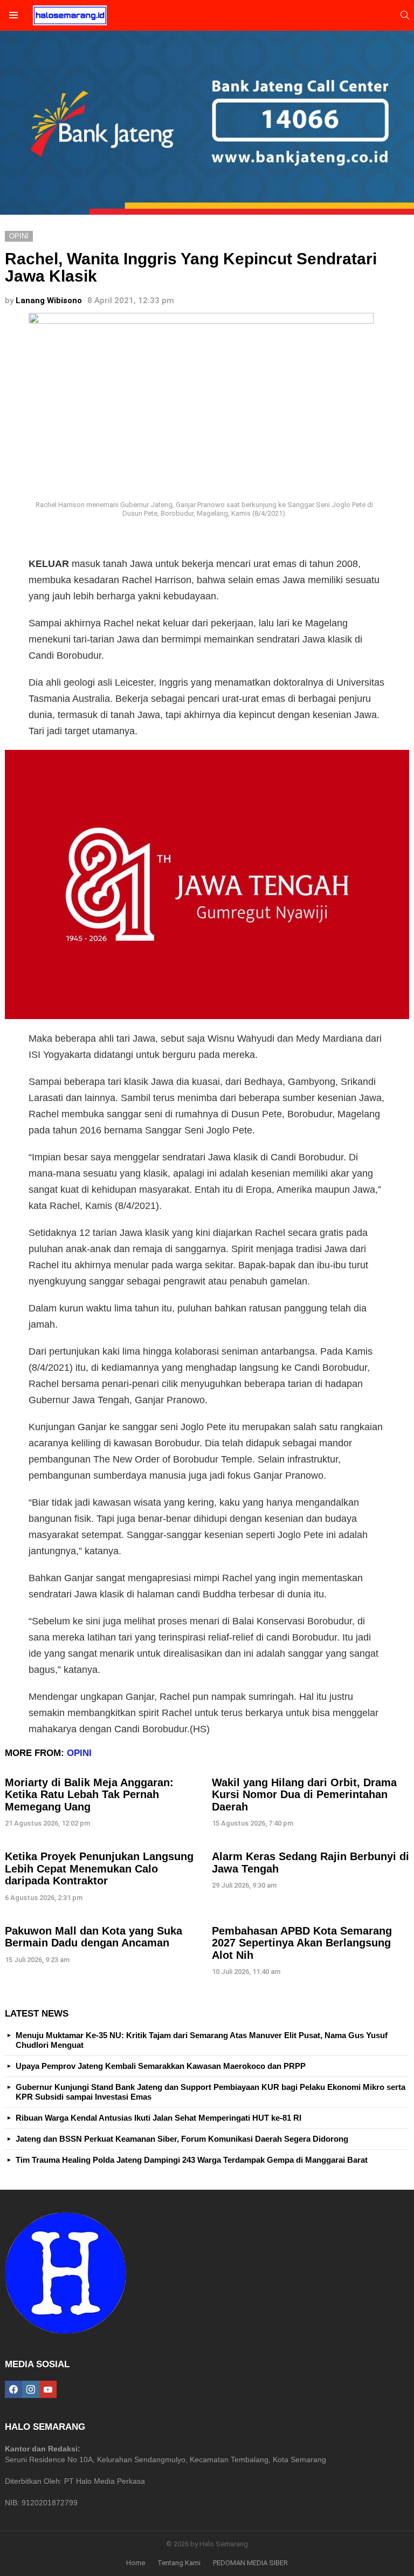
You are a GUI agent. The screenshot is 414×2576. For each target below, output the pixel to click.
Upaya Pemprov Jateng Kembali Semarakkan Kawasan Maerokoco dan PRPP (161, 2066)
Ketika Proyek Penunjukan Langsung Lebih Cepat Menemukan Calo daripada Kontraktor (99, 1868)
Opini (79, 1753)
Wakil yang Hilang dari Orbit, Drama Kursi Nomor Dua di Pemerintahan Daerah (304, 1795)
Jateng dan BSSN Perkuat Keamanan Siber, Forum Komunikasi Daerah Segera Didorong (182, 2139)
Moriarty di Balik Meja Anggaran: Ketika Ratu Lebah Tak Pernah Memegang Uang (89, 1795)
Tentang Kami (179, 2563)
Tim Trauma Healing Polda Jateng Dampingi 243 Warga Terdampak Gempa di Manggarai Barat (192, 2160)
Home (136, 2563)
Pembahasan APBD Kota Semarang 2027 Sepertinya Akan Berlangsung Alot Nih (302, 1943)
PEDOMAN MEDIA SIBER (250, 2563)
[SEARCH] (405, 15)
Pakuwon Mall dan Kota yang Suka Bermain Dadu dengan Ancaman (94, 1937)
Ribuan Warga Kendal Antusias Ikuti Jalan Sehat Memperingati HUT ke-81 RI (158, 2118)
